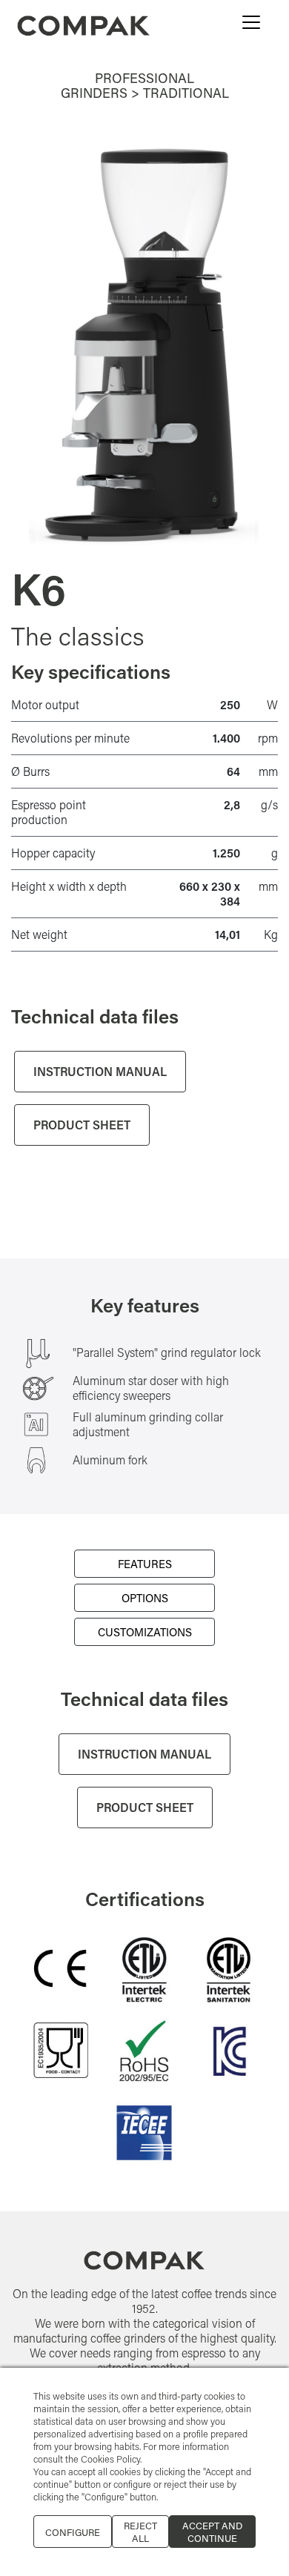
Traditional (186, 93)
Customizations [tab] (145, 1632)
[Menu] (251, 22)
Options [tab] (145, 1598)
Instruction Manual (100, 1071)
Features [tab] (145, 1564)
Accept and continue (212, 2532)
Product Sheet (82, 1125)
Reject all (140, 2532)
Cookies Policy (110, 2459)
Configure (73, 2532)
